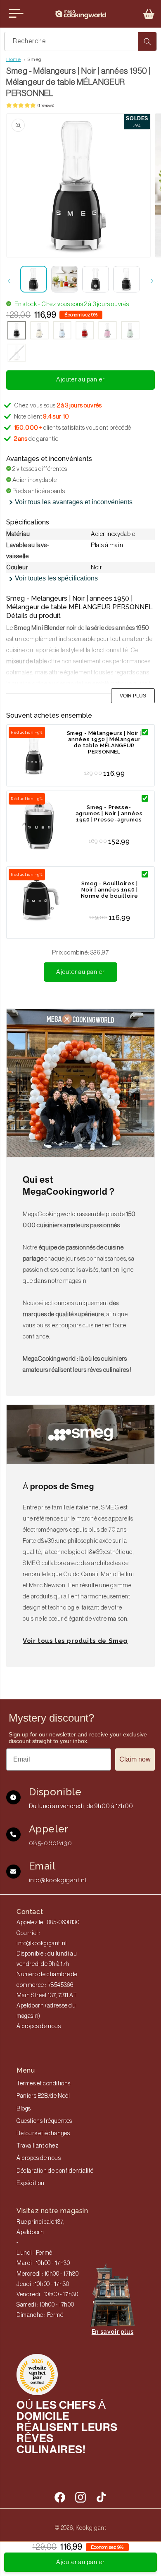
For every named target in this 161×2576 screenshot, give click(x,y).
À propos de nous (39, 2026)
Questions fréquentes (44, 2121)
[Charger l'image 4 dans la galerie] (127, 279)
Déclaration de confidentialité (55, 2171)
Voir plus (133, 696)
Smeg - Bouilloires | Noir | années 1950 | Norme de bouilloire (110, 890)
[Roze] (108, 331)
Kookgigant (91, 2528)
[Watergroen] (130, 331)
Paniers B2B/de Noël (43, 2096)
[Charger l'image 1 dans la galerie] (34, 279)
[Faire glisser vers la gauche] (9, 281)
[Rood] (85, 331)
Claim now (135, 1759)
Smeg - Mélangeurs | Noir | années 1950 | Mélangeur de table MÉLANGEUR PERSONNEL (104, 742)
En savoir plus (112, 2332)
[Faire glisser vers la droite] (152, 281)
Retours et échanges (43, 2134)
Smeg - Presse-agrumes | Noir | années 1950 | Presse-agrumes (109, 813)
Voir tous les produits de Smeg (75, 1641)
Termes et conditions (44, 2084)
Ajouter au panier (80, 972)
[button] (149, 14)
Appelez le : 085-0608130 (48, 1923)
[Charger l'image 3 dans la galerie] (96, 279)
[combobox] (80, 41)
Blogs (24, 2109)
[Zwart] (17, 331)
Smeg (34, 59)
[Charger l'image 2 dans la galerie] (65, 279)
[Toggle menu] (16, 14)
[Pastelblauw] (62, 331)
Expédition (31, 2183)
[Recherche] (147, 41)
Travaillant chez (38, 2146)
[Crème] (39, 331)
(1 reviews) (46, 105)
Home (13, 59)
